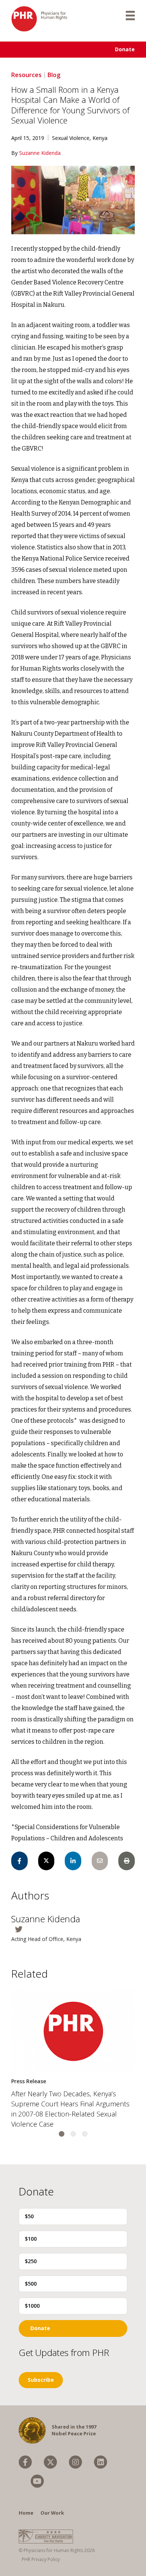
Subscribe (41, 2380)
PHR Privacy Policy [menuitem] (41, 2559)
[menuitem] (25, 2462)
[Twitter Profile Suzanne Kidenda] (73, 1929)
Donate (125, 49)
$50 (29, 2216)
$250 (31, 2261)
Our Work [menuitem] (52, 2513)
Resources (26, 75)
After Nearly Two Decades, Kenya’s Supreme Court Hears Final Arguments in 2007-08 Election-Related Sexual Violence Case (70, 2109)
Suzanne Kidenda (40, 153)
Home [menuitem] (26, 2513)
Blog (54, 75)
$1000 (32, 2306)
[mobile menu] (130, 15)
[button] (62, 2134)
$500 (31, 2284)
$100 (31, 2239)
